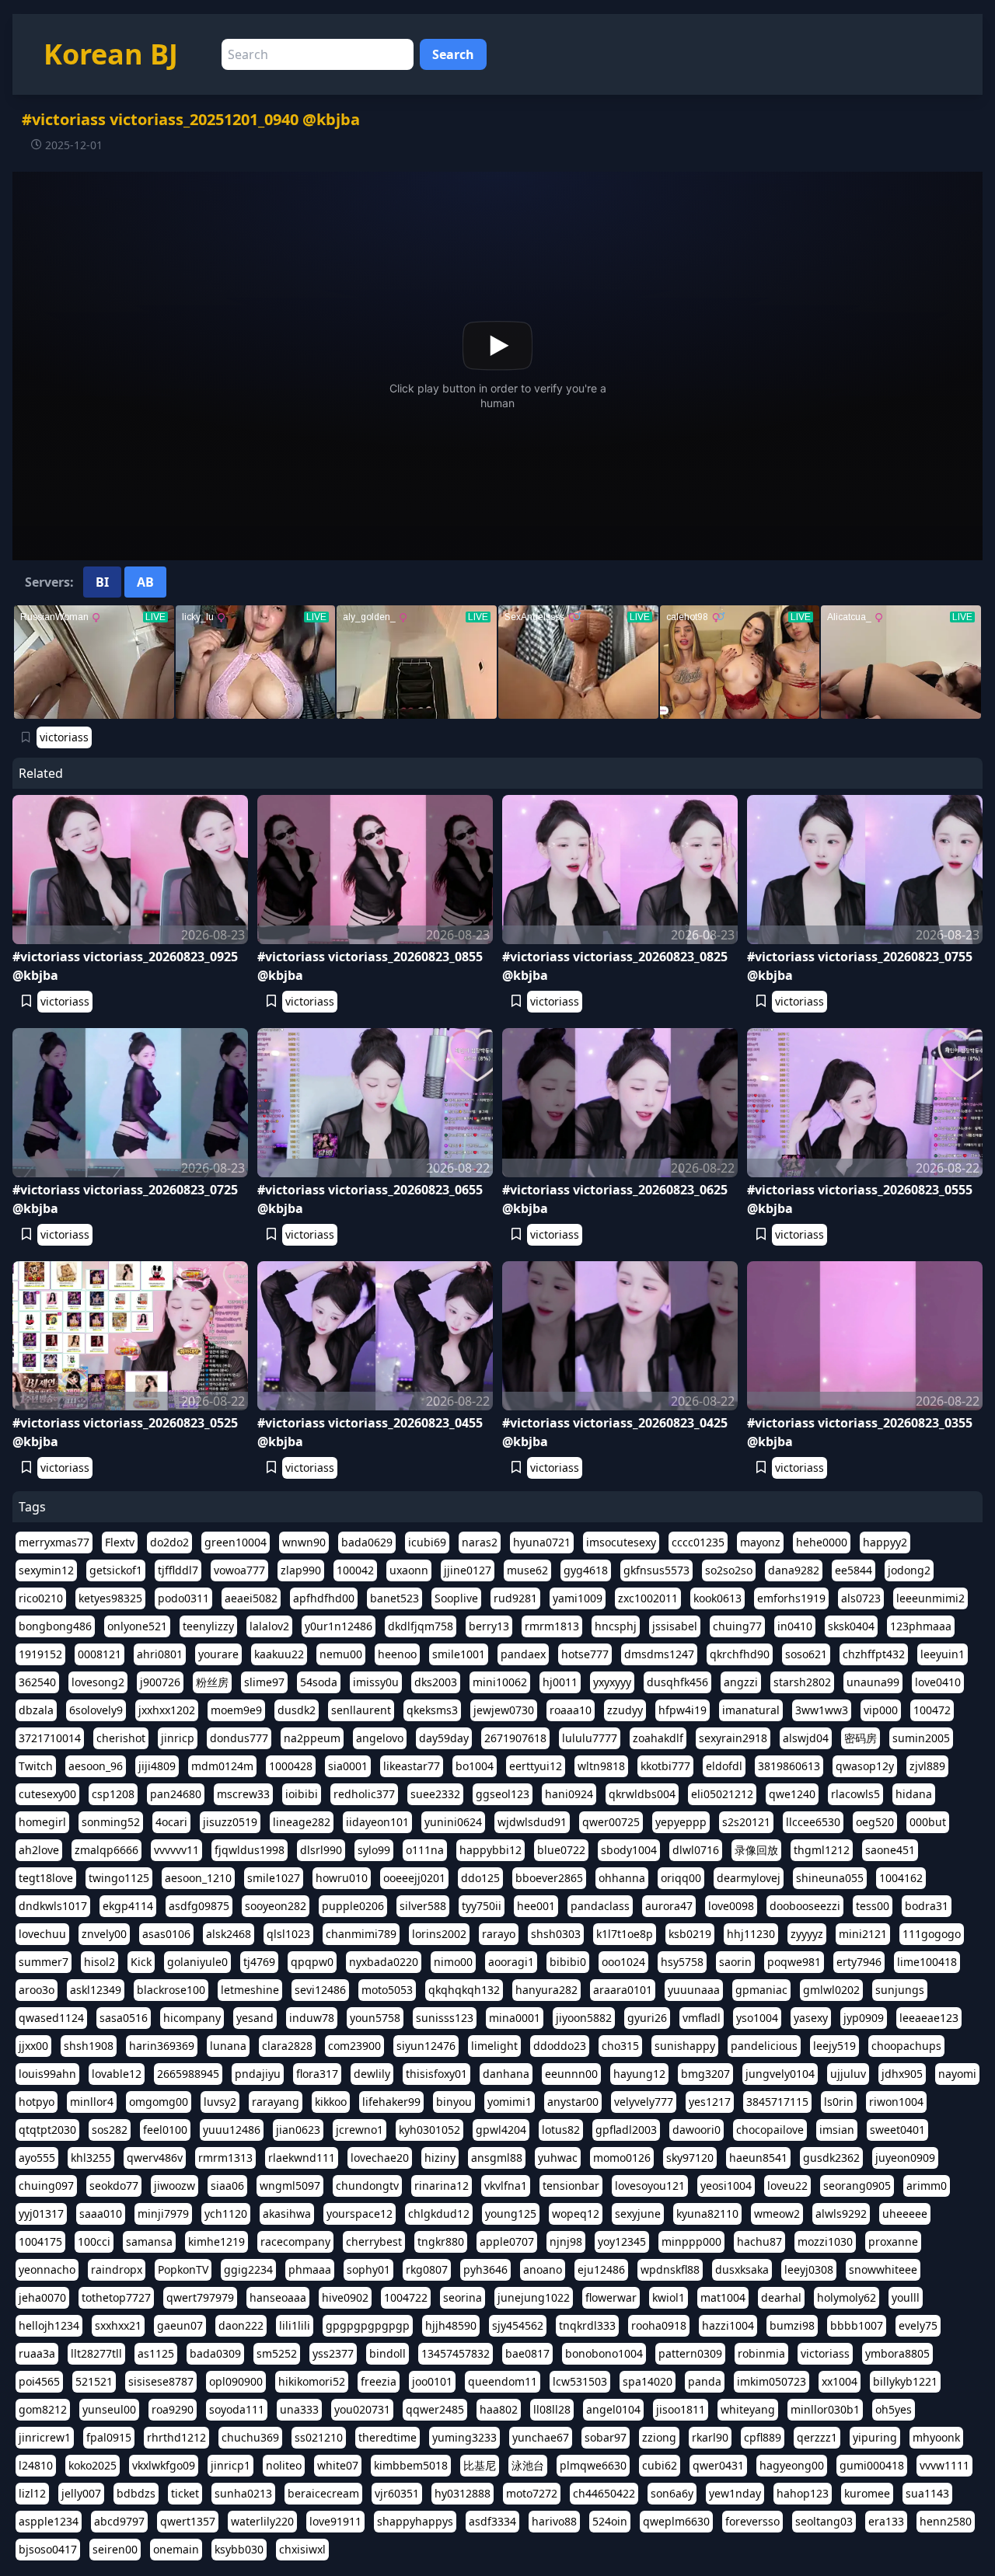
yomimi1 (510, 2102)
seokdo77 (114, 2186)
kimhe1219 (216, 2241)
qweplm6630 (676, 2521)
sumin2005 (921, 1738)
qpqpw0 (312, 1962)
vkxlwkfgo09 (164, 2465)
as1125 (156, 2353)
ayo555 (37, 2158)
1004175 (40, 2241)
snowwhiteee (883, 2269)
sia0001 (348, 1766)
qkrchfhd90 (740, 1654)
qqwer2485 (435, 2409)
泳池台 (528, 2465)
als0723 (861, 1598)
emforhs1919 (791, 1598)
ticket (185, 2493)
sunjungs (900, 1990)
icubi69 (427, 1542)
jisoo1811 (681, 2409)
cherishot (121, 1738)
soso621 (806, 1654)
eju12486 (601, 2269)
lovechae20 (380, 2158)
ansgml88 (497, 2158)
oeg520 (875, 1822)
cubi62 (660, 2465)
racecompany (295, 2241)
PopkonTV (183, 2269)
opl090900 (236, 2381)
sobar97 (606, 2437)
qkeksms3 (432, 1710)
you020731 (362, 2409)
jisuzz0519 (230, 1822)
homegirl (42, 1822)
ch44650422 (604, 2493)
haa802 (499, 2409)
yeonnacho (47, 2269)
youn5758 (375, 2018)
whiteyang (748, 2409)
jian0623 (298, 2130)
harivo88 (554, 2521)
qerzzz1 (817, 2437)
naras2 (480, 1542)
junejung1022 (534, 2297)
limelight (494, 2046)
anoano (543, 2269)
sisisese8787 (161, 2381)
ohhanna (622, 1878)
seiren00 (115, 2549)
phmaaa (310, 2269)
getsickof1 (116, 1570)
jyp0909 (864, 2018)
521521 (94, 2381)
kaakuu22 (279, 1654)
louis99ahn (47, 2074)
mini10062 (500, 1682)
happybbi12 (491, 1850)
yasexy (811, 2018)
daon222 (241, 2325)
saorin (735, 1962)
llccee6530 (813, 1822)
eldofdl (724, 1766)
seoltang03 (824, 2521)
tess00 (873, 1906)
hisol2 (99, 1962)
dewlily (372, 2074)
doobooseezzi (805, 1906)
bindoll (388, 2353)
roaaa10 (571, 1710)
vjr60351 (397, 2493)
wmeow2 (777, 2213)
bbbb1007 (857, 2325)
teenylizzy (208, 1626)
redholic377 (364, 1794)
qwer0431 (718, 2465)
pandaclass (600, 1906)
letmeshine (250, 1990)
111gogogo (932, 1934)
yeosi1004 (726, 2186)
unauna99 (873, 1682)
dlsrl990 (321, 1850)
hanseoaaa (278, 2297)
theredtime (388, 2437)
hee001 (536, 1906)
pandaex (523, 1654)
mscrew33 (243, 1794)
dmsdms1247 (659, 1654)
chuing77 (737, 1626)
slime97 (264, 1682)
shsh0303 (556, 1934)
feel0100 (165, 2130)
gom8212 (43, 2409)
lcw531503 (580, 2381)
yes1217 (710, 2102)
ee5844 (854, 1570)
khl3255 (91, 2158)
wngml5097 (290, 2186)
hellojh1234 (49, 2325)
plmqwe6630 (593, 2465)
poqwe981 (794, 1962)
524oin (610, 2521)
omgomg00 (159, 2102)
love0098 (731, 1906)
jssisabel (675, 1626)
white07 (338, 2465)
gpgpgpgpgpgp (368, 2325)
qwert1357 (188, 2521)
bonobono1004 (604, 2353)
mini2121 (863, 1934)
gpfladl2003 (626, 2130)
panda (705, 2381)
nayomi (957, 2074)
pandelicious (764, 2046)
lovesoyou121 (650, 2186)
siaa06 (227, 2186)
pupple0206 (353, 1906)
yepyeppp (681, 1822)
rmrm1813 (552, 1626)
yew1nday (735, 2493)
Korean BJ (111, 54)
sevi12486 (320, 1990)
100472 (932, 1710)
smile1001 (459, 1654)
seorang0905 (857, 2186)
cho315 (620, 2046)
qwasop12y (865, 1766)
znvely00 (104, 1934)
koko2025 (93, 2465)
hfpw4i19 (683, 1710)
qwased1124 (51, 2018)
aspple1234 (49, 2521)
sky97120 (690, 2158)
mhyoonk (936, 2437)
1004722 (406, 2297)
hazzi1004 (728, 2325)
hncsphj (616, 1626)
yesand (255, 2018)
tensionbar (571, 2186)
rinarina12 (442, 2186)
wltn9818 (601, 1766)
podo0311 (183, 1598)
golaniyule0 (197, 1962)
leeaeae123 (929, 2018)
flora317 (317, 2074)
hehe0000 (822, 1542)
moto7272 (532, 2493)
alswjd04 (806, 1738)
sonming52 (111, 1822)
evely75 (918, 2325)
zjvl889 (927, 1766)
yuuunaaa (694, 1990)
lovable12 (117, 2074)
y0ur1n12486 (339, 1626)
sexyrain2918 (733, 1738)
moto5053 (387, 1990)
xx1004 (840, 2381)
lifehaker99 (391, 2102)
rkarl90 (710, 2437)
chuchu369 (250, 2437)
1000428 (291, 1766)
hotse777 (585, 1654)
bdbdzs (136, 2493)
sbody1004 (629, 1850)
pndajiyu (258, 2074)
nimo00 (453, 1962)
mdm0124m (222, 1766)
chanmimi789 (361, 1934)
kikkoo (331, 2102)
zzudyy (625, 1710)
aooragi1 (511, 1962)
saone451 (890, 1850)
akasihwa (287, 2213)
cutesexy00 (47, 1794)
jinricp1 (230, 2465)
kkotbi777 (665, 1766)
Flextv (120, 1542)
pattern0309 (690, 2353)
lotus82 (561, 2130)
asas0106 (166, 1934)
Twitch (36, 1766)
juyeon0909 (905, 2158)
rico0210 (41, 1598)
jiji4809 (157, 1766)
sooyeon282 (276, 1906)
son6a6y (672, 2493)
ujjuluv (848, 2074)
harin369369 (162, 2046)
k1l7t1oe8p (625, 1934)
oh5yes (894, 2409)
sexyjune (638, 2213)
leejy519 (834, 2046)
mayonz (760, 1542)
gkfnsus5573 (656, 1570)
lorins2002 (439, 1934)
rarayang (276, 2102)
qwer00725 (611, 1822)
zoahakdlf (658, 1738)
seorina (463, 2297)
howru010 (342, 1878)
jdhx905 (902, 2074)
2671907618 (515, 1738)
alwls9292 (841, 2213)
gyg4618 (586, 1570)
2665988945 (188, 2074)
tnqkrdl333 (587, 2325)
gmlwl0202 (831, 1990)
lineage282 (302, 1822)
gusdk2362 (831, 2158)
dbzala (36, 1710)
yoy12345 (622, 2241)
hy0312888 (463, 2493)
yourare (218, 1654)
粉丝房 (212, 1682)
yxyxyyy (612, 1682)
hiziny (440, 2158)
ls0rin (839, 2102)
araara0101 (623, 1990)
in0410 (795, 1626)
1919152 (40, 1654)
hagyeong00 (792, 2465)
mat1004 (723, 2297)
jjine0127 (468, 1570)
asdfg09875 (199, 1906)
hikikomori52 (312, 2381)
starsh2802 (802, 1682)
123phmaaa (921, 1626)
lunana (228, 2046)
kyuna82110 (707, 2213)
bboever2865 (549, 1878)
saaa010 (101, 2213)
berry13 (489, 1626)
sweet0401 (897, 2130)
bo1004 (475, 1766)
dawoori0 (696, 2130)
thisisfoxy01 (436, 2074)
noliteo (284, 2465)
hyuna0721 (542, 1542)
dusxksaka (742, 2269)
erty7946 (859, 1962)
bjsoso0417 (48, 2549)
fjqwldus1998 (250, 1850)
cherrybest (374, 2241)
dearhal (781, 2297)
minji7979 (163, 2213)
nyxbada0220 (384, 1962)
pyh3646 (485, 2269)
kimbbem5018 (411, 2465)
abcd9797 (119, 2521)
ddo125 (480, 1878)
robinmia (761, 2353)
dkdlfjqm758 (421, 1626)
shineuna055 (830, 1878)
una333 (299, 2409)
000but (928, 1822)
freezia (379, 2381)
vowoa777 (239, 1570)
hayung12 (639, 2074)
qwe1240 (792, 1794)
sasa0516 (124, 2018)
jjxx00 (33, 2046)
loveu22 (787, 2186)
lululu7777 (590, 1738)
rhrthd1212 (176, 2437)
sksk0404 (851, 1626)
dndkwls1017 (53, 1906)
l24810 (36, 2465)
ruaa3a (37, 2353)
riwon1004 (896, 2102)
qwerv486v (155, 2158)
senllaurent (361, 1710)
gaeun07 (180, 2325)
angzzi (741, 1682)
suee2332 (435, 1794)
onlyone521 (137, 1626)
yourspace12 (360, 2213)
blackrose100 (171, 1990)
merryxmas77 (54, 1542)
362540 (37, 1682)
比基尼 (480, 2465)
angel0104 (613, 2409)
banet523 (395, 1598)
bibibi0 (568, 1962)
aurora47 (669, 1906)
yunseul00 (109, 2409)
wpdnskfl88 (670, 2269)
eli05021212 (722, 1794)
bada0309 (215, 2353)
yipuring (875, 2437)
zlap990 (301, 1570)
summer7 (44, 1962)
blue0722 (561, 1850)
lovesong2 (98, 1682)
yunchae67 (541, 2437)
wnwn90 (304, 1542)
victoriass (64, 737)
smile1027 (274, 1878)
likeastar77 (412, 1766)
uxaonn (409, 1570)
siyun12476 (426, 2046)
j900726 (160, 1682)
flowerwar (611, 2297)
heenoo (397, 1654)
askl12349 (96, 1990)
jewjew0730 (504, 1710)
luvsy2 (220, 2102)
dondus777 (239, 1738)
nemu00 (341, 1654)
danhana (506, 2074)
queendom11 (503, 2381)
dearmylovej (749, 1878)
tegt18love (46, 1878)
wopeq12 (576, 2213)
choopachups (906, 2046)
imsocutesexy (621, 1542)
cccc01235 (698, 1542)
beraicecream (323, 2493)
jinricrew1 (45, 2437)
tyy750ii (482, 1906)
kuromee (867, 2493)
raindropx (117, 2269)
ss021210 (319, 2437)
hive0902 (345, 2297)
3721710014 (50, 1738)
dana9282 (794, 1570)
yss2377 (333, 2353)
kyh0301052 (429, 2130)
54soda (319, 1682)
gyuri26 (647, 2018)
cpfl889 (763, 2437)
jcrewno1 (360, 2130)
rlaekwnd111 (302, 2158)
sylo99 (374, 1850)
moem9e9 (236, 1710)
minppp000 (691, 2241)
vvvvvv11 (176, 1850)
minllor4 (92, 2102)
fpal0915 (109, 2437)
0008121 (99, 1654)
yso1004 (757, 2018)
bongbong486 (55, 1626)
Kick (141, 1962)
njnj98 (566, 2241)
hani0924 (569, 1794)
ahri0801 (160, 1654)
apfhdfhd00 (324, 1598)
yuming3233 (464, 2437)
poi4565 (39, 2381)
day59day (444, 1738)
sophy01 (368, 2269)
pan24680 (176, 1794)
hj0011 (560, 1682)
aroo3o (37, 1990)
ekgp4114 (128, 1906)
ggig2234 (248, 2269)
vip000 (881, 1710)
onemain (176, 2549)
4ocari (171, 1822)
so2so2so (729, 1570)
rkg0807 (427, 2269)
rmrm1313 (225, 2158)
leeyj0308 (809, 2269)
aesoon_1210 (198, 1878)
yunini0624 (453, 1822)
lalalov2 (269, 1626)
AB (145, 582)
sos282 (110, 2130)
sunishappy (685, 2046)
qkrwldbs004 (642, 1794)
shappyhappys (415, 2521)
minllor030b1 (825, 2409)
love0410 (938, 1682)
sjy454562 (518, 2325)
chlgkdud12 (439, 2213)
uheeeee (905, 2213)
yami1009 (578, 1598)
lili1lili (295, 2325)
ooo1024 (623, 1962)
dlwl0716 (696, 1850)
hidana (914, 1794)
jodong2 (909, 1570)
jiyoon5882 (584, 2018)
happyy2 (885, 1542)
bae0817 (527, 2353)
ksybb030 (239, 2549)
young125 (511, 2213)
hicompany (192, 2018)
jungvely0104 (780, 2074)
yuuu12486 (232, 2130)
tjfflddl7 (178, 1570)
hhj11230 (751, 1934)
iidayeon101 (377, 1822)
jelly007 (81, 2493)
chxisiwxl (302, 2549)
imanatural (751, 1710)
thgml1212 (822, 1850)
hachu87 (759, 2241)
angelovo (380, 1738)
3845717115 (777, 2102)
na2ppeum (312, 1738)
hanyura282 (546, 1990)
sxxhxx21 (118, 2325)
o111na (425, 1850)
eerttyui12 (536, 1766)
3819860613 (789, 1766)
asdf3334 (492, 2521)
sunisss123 (445, 2018)
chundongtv (367, 2186)
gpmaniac (761, 1990)
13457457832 (456, 2353)
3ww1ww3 (822, 1710)
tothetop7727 (116, 2297)
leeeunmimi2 (930, 1598)
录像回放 (756, 1850)
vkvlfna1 (506, 2186)
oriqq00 (681, 1878)
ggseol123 (503, 1794)
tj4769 (259, 1962)
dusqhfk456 (677, 1682)
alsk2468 (229, 1934)
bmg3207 (705, 2074)
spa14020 (648, 2381)
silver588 (423, 1906)
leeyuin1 (943, 1654)
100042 (355, 1570)
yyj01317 (41, 2213)
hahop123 (803, 2493)
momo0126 (622, 2158)
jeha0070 (42, 2297)
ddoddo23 (560, 2046)
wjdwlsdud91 (532, 1822)
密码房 (861, 1738)
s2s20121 (746, 1822)
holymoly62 (847, 2297)
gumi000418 (872, 2465)
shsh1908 (89, 2046)
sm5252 (277, 2353)
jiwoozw (175, 2186)
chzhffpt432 (874, 1654)
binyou (454, 2102)
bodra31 (927, 1906)
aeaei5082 (251, 1598)
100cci (94, 2241)
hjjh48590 (451, 2325)
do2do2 (169, 1542)
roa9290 (173, 2409)
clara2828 (287, 2046)
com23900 (354, 2046)
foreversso (752, 2521)
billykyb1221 (905, 2381)
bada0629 (367, 1542)
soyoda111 (237, 2409)
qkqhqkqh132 (464, 1990)
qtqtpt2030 (47, 2130)
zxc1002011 (648, 1598)
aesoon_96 (96, 1766)
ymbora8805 (897, 2353)
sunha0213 (243, 2493)
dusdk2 (297, 1710)
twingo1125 (119, 1878)
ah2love (39, 1850)
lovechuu (42, 1934)
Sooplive (456, 1598)
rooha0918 (659, 2325)
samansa (149, 2241)
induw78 (312, 2018)
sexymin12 (46, 1570)
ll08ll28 (552, 2409)
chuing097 (46, 2186)
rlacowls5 (855, 1794)
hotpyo (37, 2102)
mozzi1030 (825, 2241)
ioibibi (302, 1794)
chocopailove (770, 2130)
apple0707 (507, 2241)
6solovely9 (96, 1710)
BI (102, 582)
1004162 (901, 1878)
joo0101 (432, 2381)
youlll (906, 2297)
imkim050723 (772, 2381)
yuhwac (558, 2158)
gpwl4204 (501, 2130)
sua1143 (927, 2493)
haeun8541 (758, 2158)
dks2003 (436, 1682)
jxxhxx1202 (167, 1710)
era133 (886, 2521)
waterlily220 (262, 2521)
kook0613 (717, 1598)
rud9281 (515, 1598)
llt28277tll (96, 2353)
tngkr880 (441, 2241)
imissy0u (376, 1682)
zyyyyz (807, 1934)
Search (453, 54)
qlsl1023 (288, 1934)
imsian (837, 2130)
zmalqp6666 (106, 1850)
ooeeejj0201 (414, 1878)
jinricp (178, 1738)
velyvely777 (644, 2102)
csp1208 (113, 1794)
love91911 (335, 2521)
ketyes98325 (110, 1598)
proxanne (893, 2241)
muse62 (527, 1570)
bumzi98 (792, 2325)
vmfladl (702, 2018)
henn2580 (946, 2521)
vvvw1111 (944, 2465)
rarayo (499, 1934)
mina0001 (515, 2018)
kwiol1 (669, 2297)
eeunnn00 (571, 2074)
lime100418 (927, 1962)
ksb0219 (690, 1934)
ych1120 (226, 2213)
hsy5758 (682, 1962)
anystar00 (573, 2102)
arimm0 (927, 2186)
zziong (659, 2437)
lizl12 (32, 2493)
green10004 (236, 1542)
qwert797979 (200, 2297)
